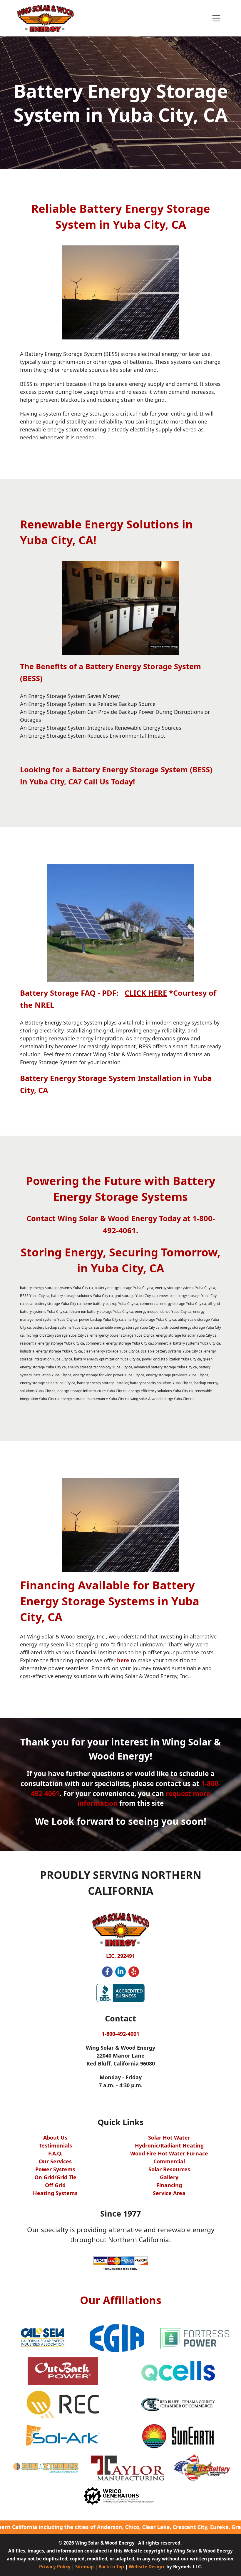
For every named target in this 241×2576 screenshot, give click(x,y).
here (123, 1660)
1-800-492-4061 (120, 2034)
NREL (44, 1005)
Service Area (169, 2193)
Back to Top (111, 2567)
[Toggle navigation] (216, 18)
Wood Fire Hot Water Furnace (169, 2153)
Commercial (169, 2161)
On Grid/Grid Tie (55, 2177)
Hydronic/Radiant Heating (169, 2145)
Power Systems (55, 2169)
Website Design (146, 2567)
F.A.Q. (55, 2153)
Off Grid (55, 2185)
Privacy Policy (55, 2567)
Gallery (169, 2177)
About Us (55, 2138)
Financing (169, 2185)
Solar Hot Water (169, 2138)
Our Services (55, 2161)
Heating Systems (55, 2193)
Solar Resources (169, 2169)
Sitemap (84, 2567)
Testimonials (55, 2145)
